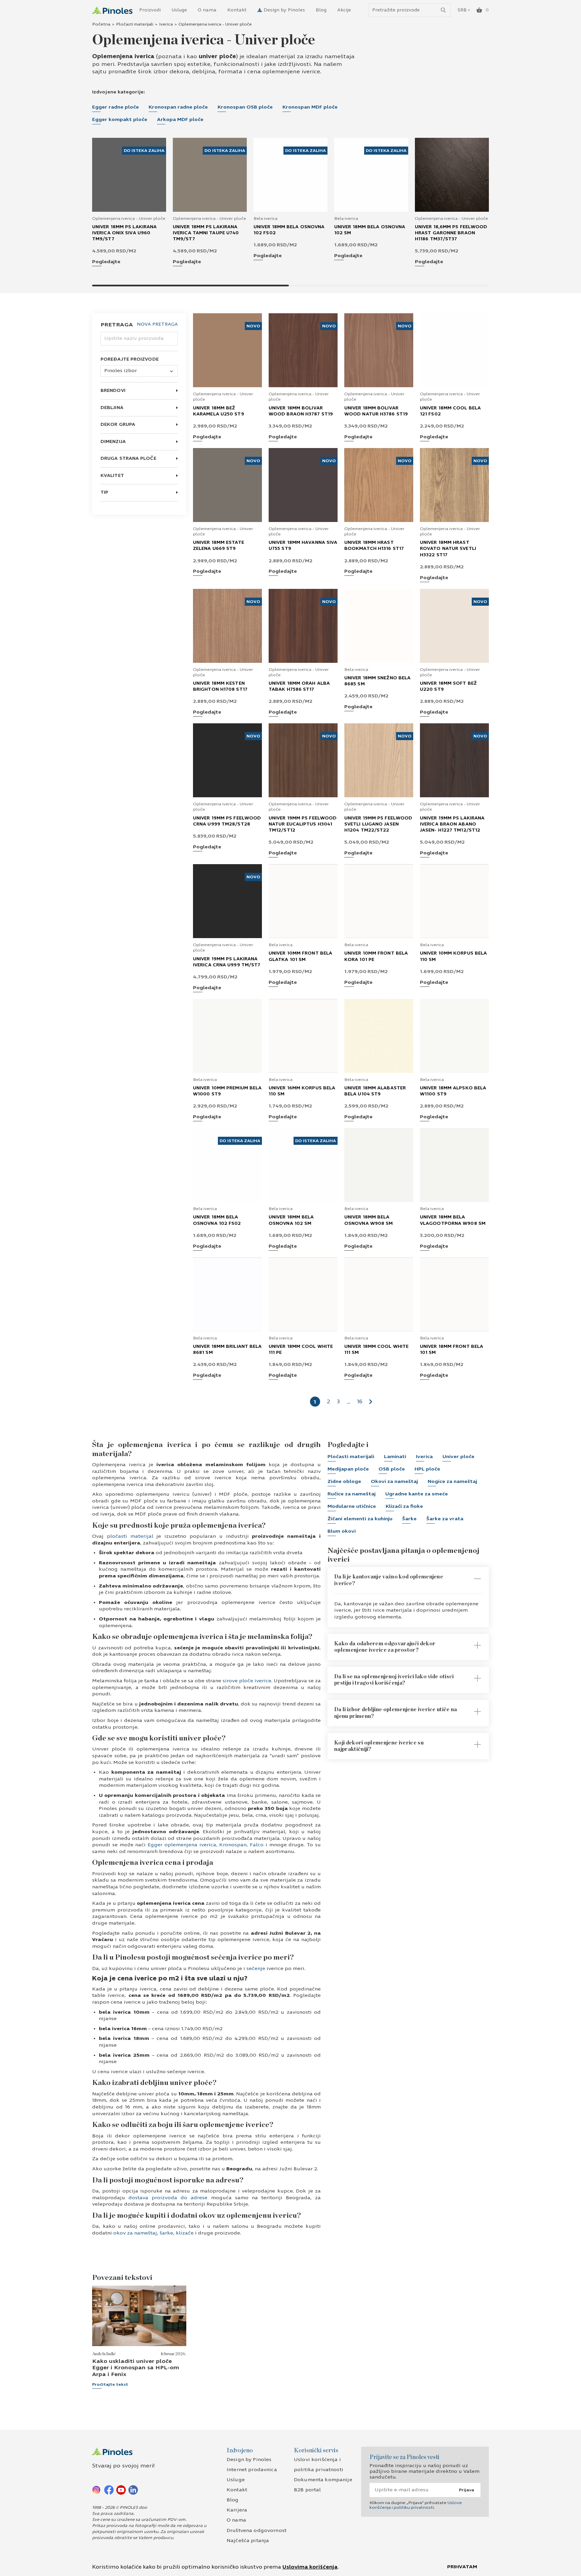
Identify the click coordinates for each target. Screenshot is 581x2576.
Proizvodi (150, 10)
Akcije (344, 10)
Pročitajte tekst (110, 2384)
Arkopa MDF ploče (180, 119)
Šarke (409, 1519)
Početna (101, 24)
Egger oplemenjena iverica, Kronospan (196, 1845)
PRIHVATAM (462, 2567)
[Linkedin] (133, 2490)
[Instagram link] (97, 2490)
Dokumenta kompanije (323, 2480)
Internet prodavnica (252, 2470)
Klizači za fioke (404, 1506)
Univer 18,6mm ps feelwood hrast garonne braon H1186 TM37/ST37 (451, 233)
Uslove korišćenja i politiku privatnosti (416, 2505)
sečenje (256, 1968)
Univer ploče (458, 1457)
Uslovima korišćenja (310, 2567)
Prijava (467, 2490)
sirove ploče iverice (246, 1681)
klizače (185, 2233)
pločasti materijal (128, 1536)
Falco (256, 1845)
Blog (321, 10)
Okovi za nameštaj (394, 1481)
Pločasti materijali (135, 24)
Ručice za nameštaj (352, 1494)
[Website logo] (112, 10)
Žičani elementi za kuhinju (360, 1519)
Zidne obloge (344, 1481)
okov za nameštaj (135, 2233)
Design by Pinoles (284, 10)
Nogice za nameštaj (452, 1481)
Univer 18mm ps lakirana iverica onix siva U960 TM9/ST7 (124, 233)
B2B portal (307, 2490)
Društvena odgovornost (257, 2530)
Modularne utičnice (352, 1506)
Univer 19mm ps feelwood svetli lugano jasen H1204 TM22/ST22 (378, 824)
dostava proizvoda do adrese (168, 2198)
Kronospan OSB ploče (245, 107)
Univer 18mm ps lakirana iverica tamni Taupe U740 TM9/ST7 (206, 233)
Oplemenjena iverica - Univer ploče (129, 218)
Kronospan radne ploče (178, 107)
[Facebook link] (109, 2490)
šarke (166, 2233)
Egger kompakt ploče (120, 119)
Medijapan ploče (348, 1469)
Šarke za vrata (445, 1519)
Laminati (395, 1457)
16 (360, 1401)
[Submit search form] (443, 10)
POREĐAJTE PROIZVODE (130, 359)
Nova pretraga (157, 325)
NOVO (253, 326)
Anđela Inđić (104, 2354)
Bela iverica (265, 218)
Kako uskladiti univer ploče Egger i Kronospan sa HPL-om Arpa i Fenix (136, 2367)
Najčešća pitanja (248, 2541)
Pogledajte (106, 262)
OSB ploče (392, 1469)
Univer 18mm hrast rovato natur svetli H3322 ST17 (448, 549)
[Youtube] (121, 2490)
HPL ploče (427, 1469)
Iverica (166, 24)
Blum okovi (342, 1531)
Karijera (237, 2510)
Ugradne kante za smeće (417, 1494)
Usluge (179, 10)
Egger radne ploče (115, 107)
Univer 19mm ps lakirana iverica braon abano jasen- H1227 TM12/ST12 (452, 824)
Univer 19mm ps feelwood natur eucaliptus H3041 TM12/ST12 (303, 824)
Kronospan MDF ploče (310, 107)
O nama (207, 10)
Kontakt (237, 10)
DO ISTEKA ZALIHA (144, 151)
